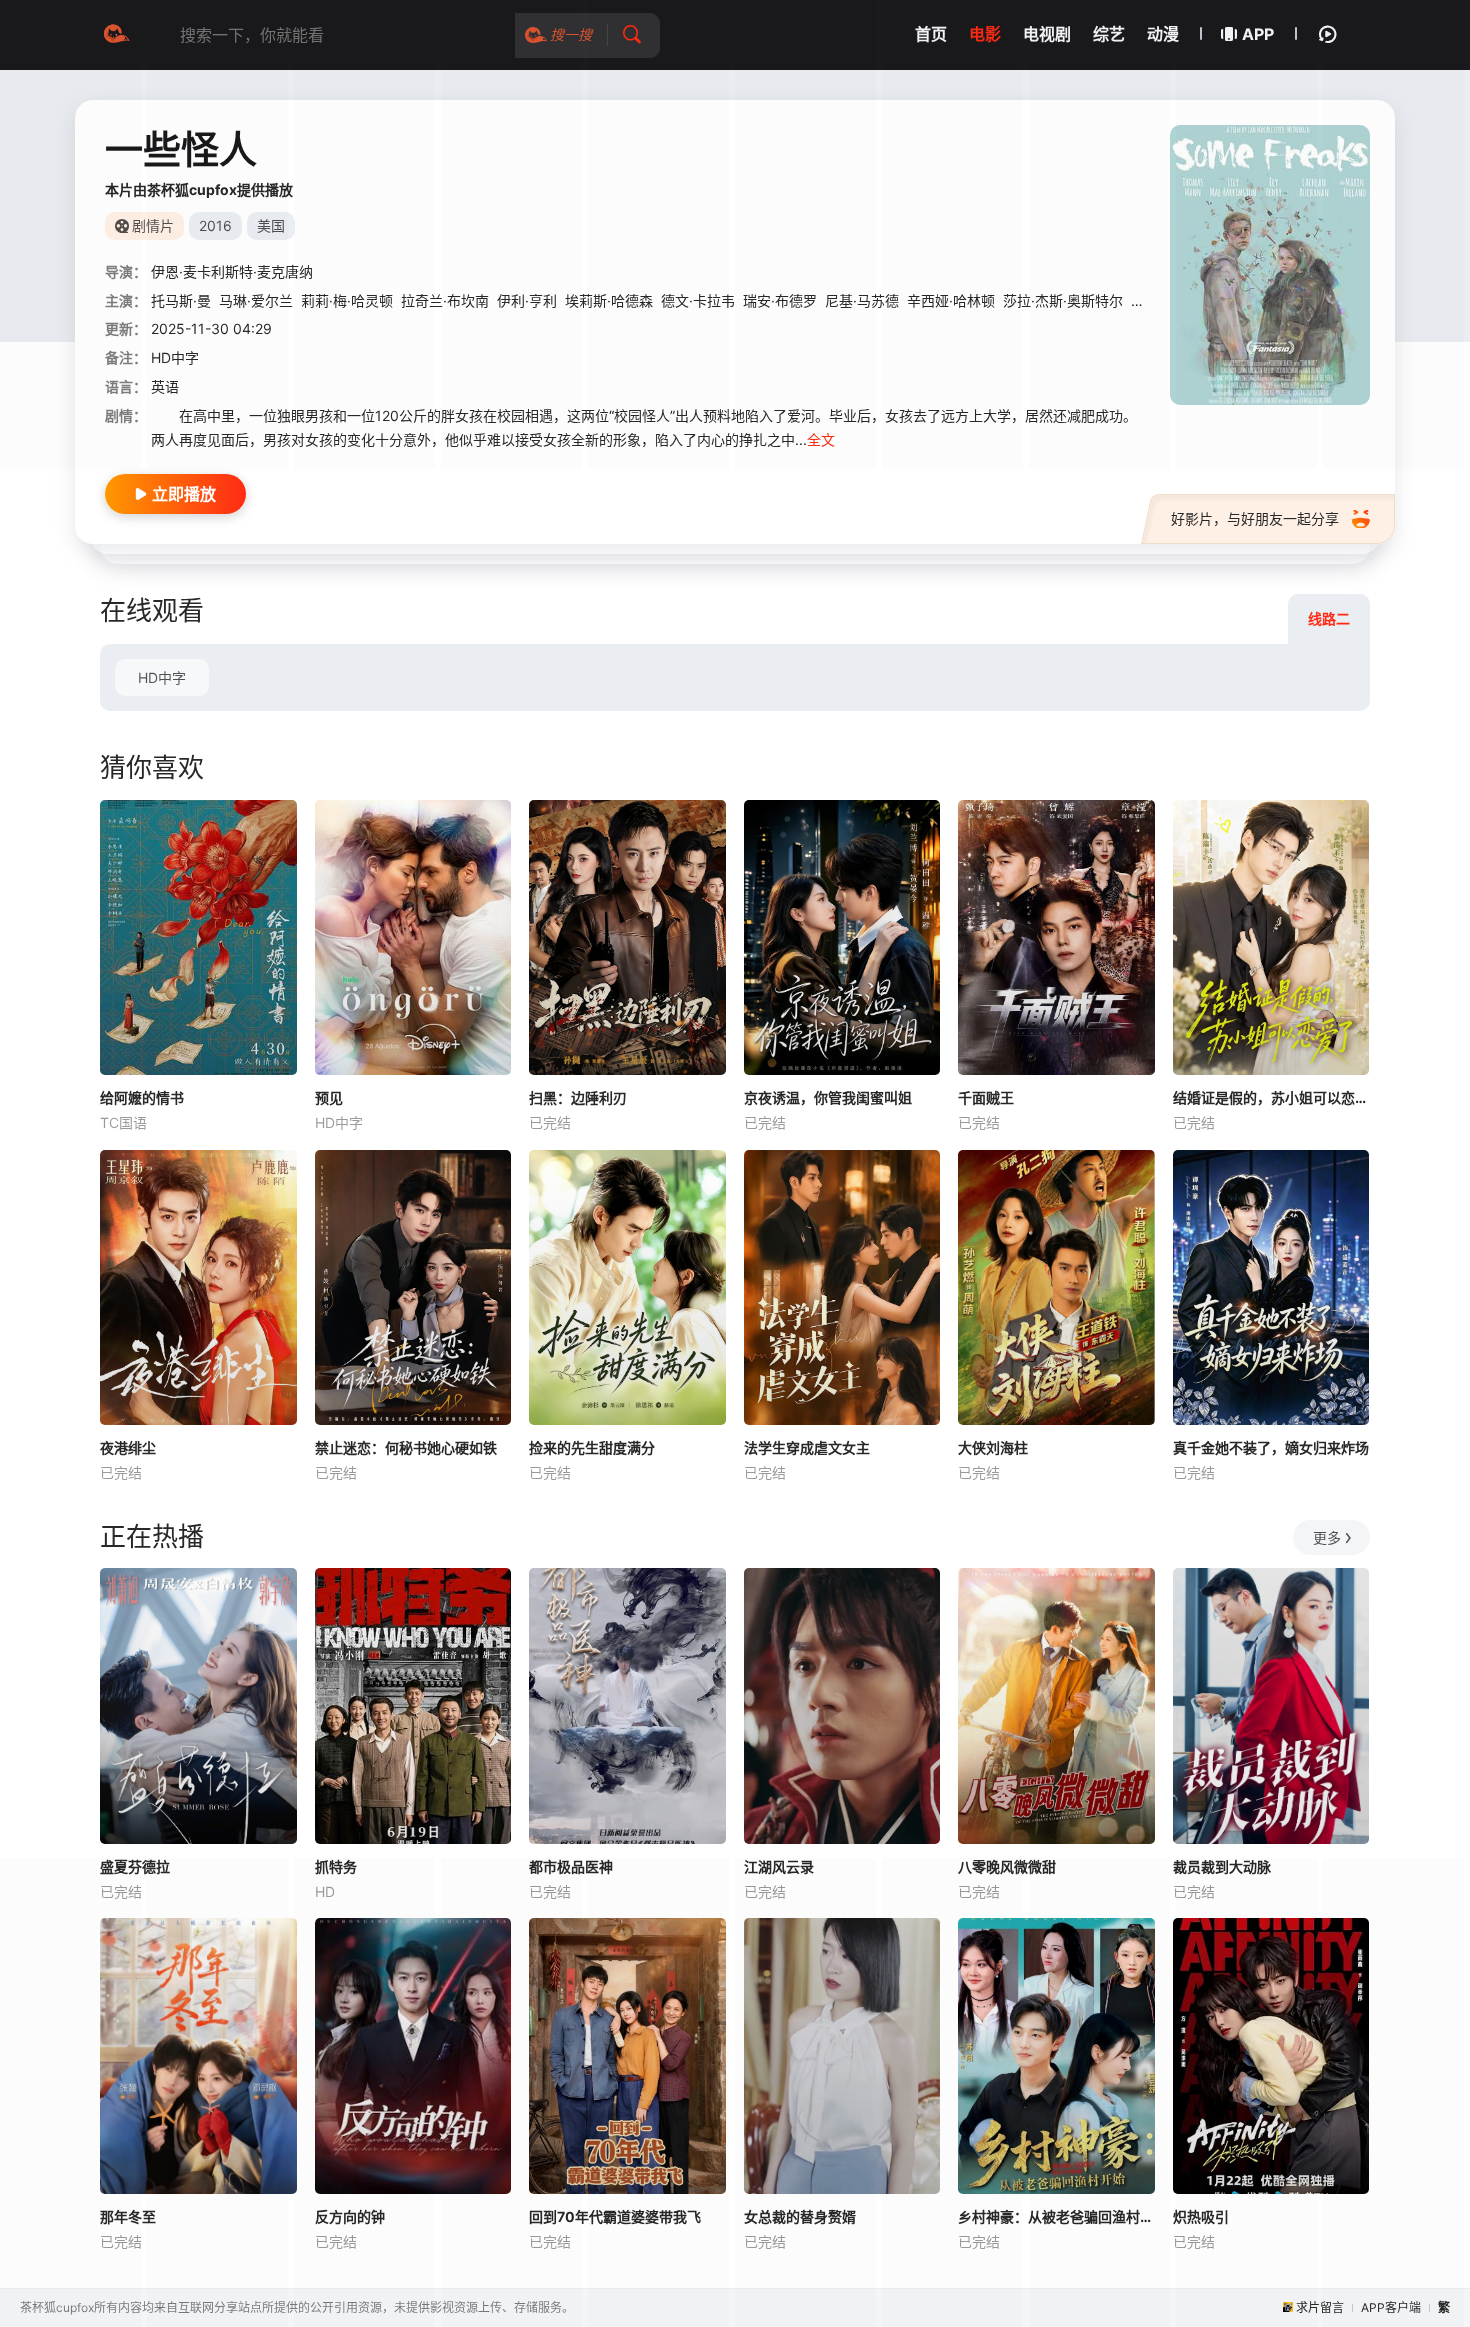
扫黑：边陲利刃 (578, 1097)
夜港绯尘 (128, 1447)
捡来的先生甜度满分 (592, 1447)
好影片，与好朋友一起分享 (1255, 518)
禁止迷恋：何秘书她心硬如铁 (406, 1447)
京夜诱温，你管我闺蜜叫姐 (828, 1097)
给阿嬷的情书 (142, 1097)
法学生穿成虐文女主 (807, 1447)
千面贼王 (986, 1097)
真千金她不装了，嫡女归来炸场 (1271, 1447)
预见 (329, 1097)
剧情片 (153, 225)
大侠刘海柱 (993, 1447)
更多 (1327, 1537)
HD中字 (162, 677)
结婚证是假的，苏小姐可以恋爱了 (1271, 1097)
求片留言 (1320, 2307)
